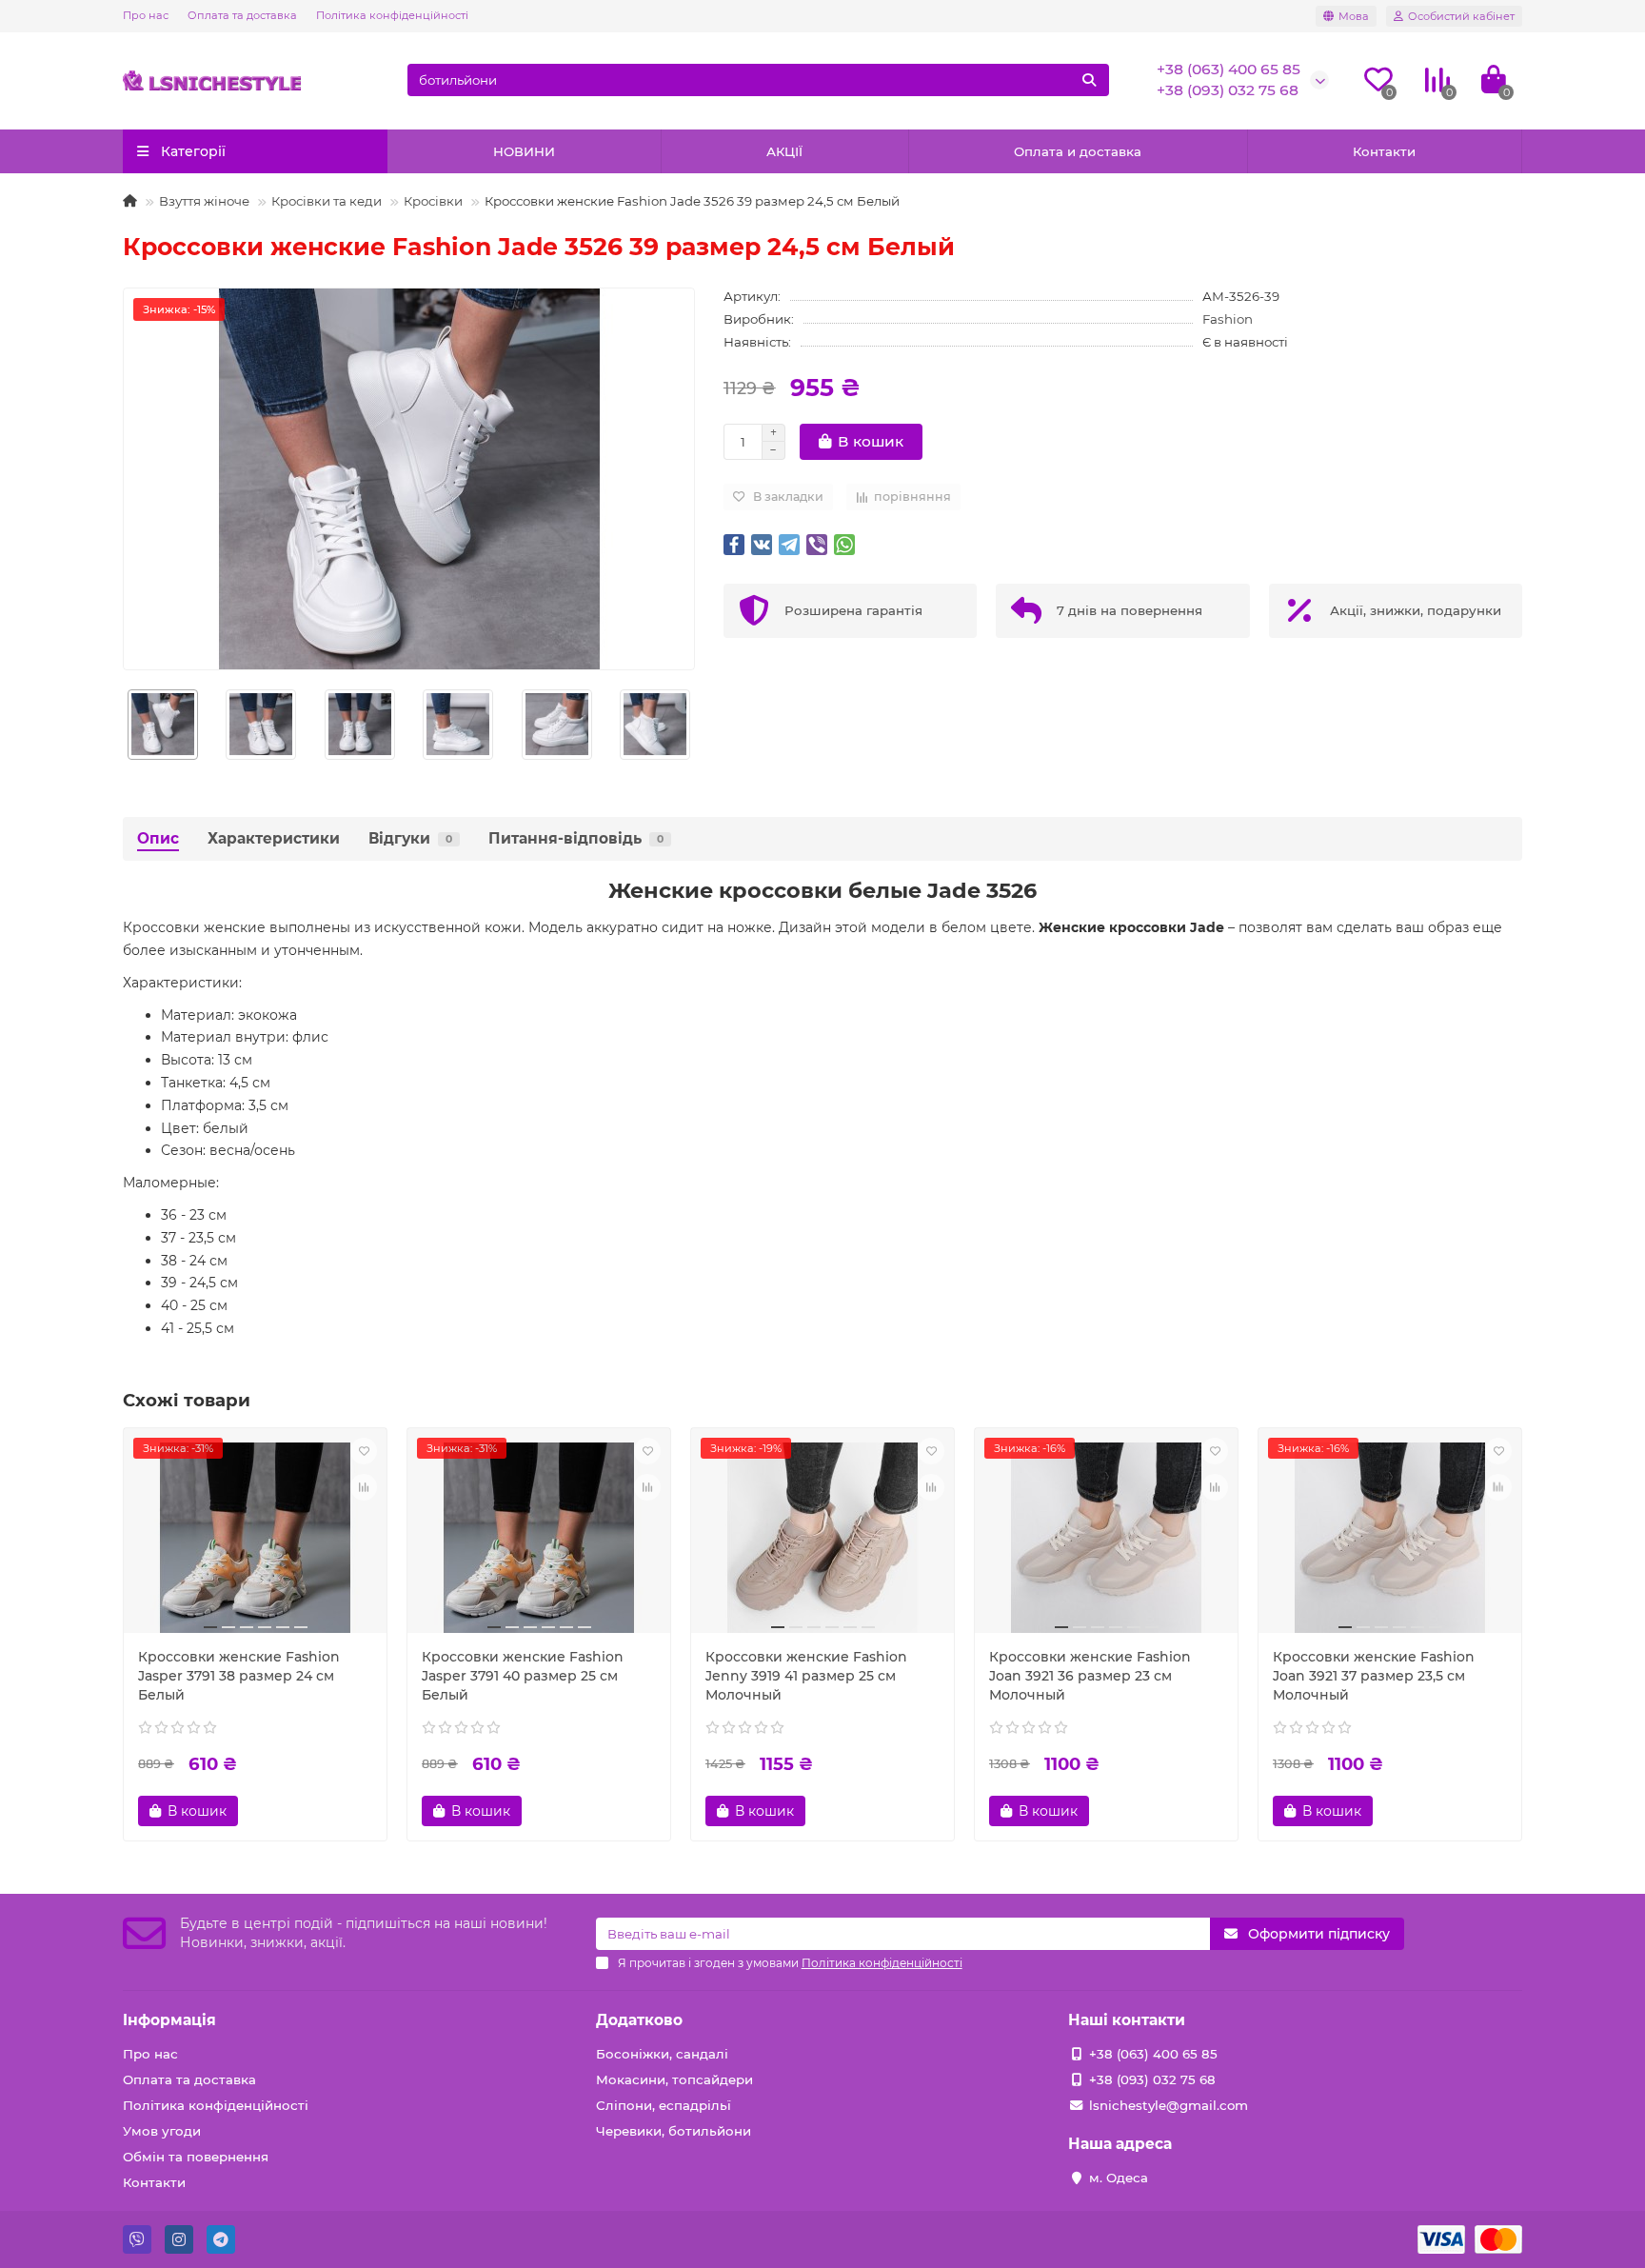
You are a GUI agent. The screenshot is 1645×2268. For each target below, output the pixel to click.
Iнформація (169, 2020)
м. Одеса (1119, 2178)
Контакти (1384, 151)
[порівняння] (364, 1487)
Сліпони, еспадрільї (664, 2105)
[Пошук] (1089, 80)
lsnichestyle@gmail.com (1169, 2105)
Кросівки (433, 201)
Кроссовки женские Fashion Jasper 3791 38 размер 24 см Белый (239, 1676)
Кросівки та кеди (327, 201)
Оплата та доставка (242, 15)
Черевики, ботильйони (674, 2131)
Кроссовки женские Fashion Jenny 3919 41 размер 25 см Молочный (806, 1676)
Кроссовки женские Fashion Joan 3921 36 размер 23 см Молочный (1090, 1676)
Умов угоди (162, 2131)
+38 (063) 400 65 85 (1229, 69)
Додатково (639, 2020)
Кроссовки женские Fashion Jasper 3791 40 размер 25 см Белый (523, 1676)
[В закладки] (364, 1451)
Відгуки (410, 838)
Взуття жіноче (204, 201)
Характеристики (274, 838)
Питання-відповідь (576, 838)
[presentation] (124, 725)
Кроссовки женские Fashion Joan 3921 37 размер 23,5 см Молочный (1374, 1676)
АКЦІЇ (784, 151)
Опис (158, 838)
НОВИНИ (524, 151)
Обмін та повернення (196, 2157)
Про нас (146, 15)
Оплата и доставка (1078, 151)
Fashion (1228, 319)
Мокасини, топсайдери (674, 2079)
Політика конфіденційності (392, 15)
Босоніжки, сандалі (662, 2054)
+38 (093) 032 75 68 (1228, 90)
